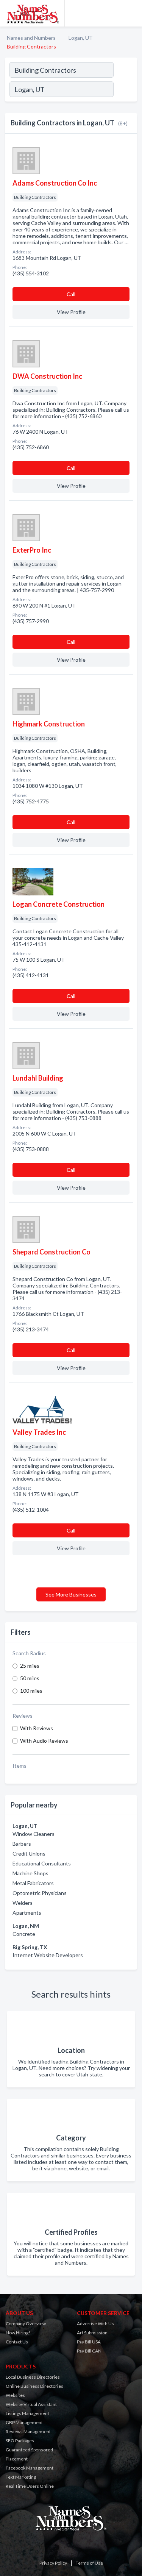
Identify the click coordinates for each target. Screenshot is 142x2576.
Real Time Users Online (30, 2486)
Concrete (24, 1934)
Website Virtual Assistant (31, 2404)
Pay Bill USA (89, 2342)
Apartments (27, 1913)
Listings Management (27, 2413)
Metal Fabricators (33, 1883)
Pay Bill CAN (89, 2351)
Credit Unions (29, 1854)
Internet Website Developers (48, 1955)
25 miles (30, 1666)
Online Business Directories (34, 2386)
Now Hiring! (18, 2333)
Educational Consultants (42, 1863)
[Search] (125, 90)
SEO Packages (20, 2441)
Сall (71, 294)
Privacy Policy (53, 2563)
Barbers (22, 1844)
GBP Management (24, 2422)
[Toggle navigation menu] (132, 13)
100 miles (31, 1691)
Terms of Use (89, 2563)
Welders (23, 1903)
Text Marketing (21, 2477)
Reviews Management (28, 2432)
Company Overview (26, 2324)
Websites (15, 2395)
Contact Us (17, 2342)
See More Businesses (71, 1594)
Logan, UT (81, 38)
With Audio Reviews (44, 1741)
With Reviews (37, 1728)
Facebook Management (30, 2468)
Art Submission (92, 2333)
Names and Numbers (31, 38)
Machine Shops (30, 1873)
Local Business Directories (33, 2377)
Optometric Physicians (40, 1893)
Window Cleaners (34, 1834)
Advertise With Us (95, 2324)
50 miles (30, 1678)
